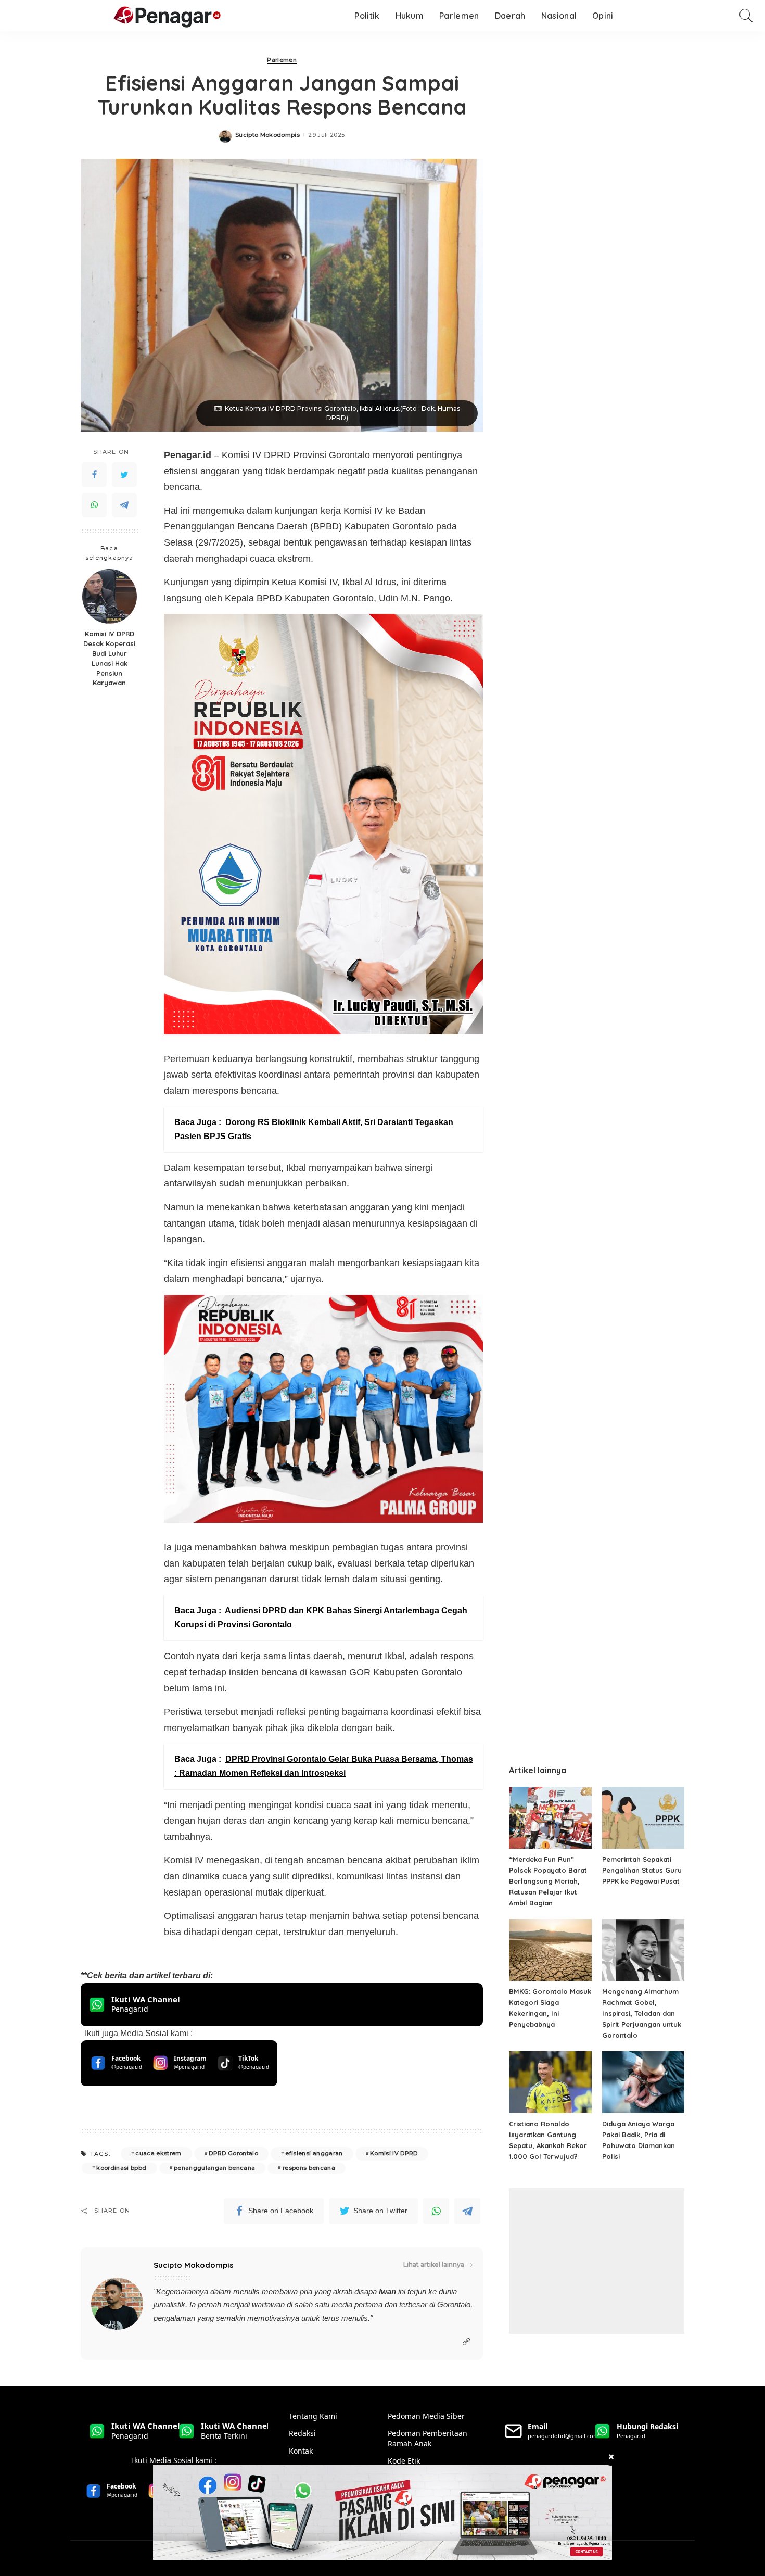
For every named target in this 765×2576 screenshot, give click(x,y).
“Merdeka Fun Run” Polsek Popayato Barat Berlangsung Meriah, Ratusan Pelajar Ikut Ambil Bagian (548, 1881)
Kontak (301, 2451)
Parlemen (282, 60)
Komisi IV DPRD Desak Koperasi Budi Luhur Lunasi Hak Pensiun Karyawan (109, 658)
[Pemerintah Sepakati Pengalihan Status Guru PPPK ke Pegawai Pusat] (643, 1818)
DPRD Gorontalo (233, 2153)
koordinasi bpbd (121, 2168)
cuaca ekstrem (158, 2153)
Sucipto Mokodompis (267, 135)
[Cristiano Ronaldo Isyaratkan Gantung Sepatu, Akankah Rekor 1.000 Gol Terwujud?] (550, 2082)
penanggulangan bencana (215, 2168)
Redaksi (302, 2433)
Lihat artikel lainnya (434, 2264)
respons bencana (309, 2168)
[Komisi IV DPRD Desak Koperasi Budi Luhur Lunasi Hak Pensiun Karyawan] (110, 596)
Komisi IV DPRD (394, 2153)
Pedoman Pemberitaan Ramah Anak (428, 2438)
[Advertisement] (597, 2261)
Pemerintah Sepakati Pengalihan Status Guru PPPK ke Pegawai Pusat (642, 1870)
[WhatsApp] (94, 505)
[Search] (746, 16)
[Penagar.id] (116, 16)
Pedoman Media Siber (426, 2416)
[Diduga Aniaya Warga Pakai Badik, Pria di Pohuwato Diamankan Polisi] (643, 2082)
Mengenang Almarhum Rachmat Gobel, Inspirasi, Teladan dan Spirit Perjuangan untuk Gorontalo (642, 2013)
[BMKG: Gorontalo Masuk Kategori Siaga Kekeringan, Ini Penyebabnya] (550, 1950)
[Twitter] (124, 475)
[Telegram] (124, 505)
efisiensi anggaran (314, 2153)
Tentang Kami (313, 2416)
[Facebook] (94, 475)
